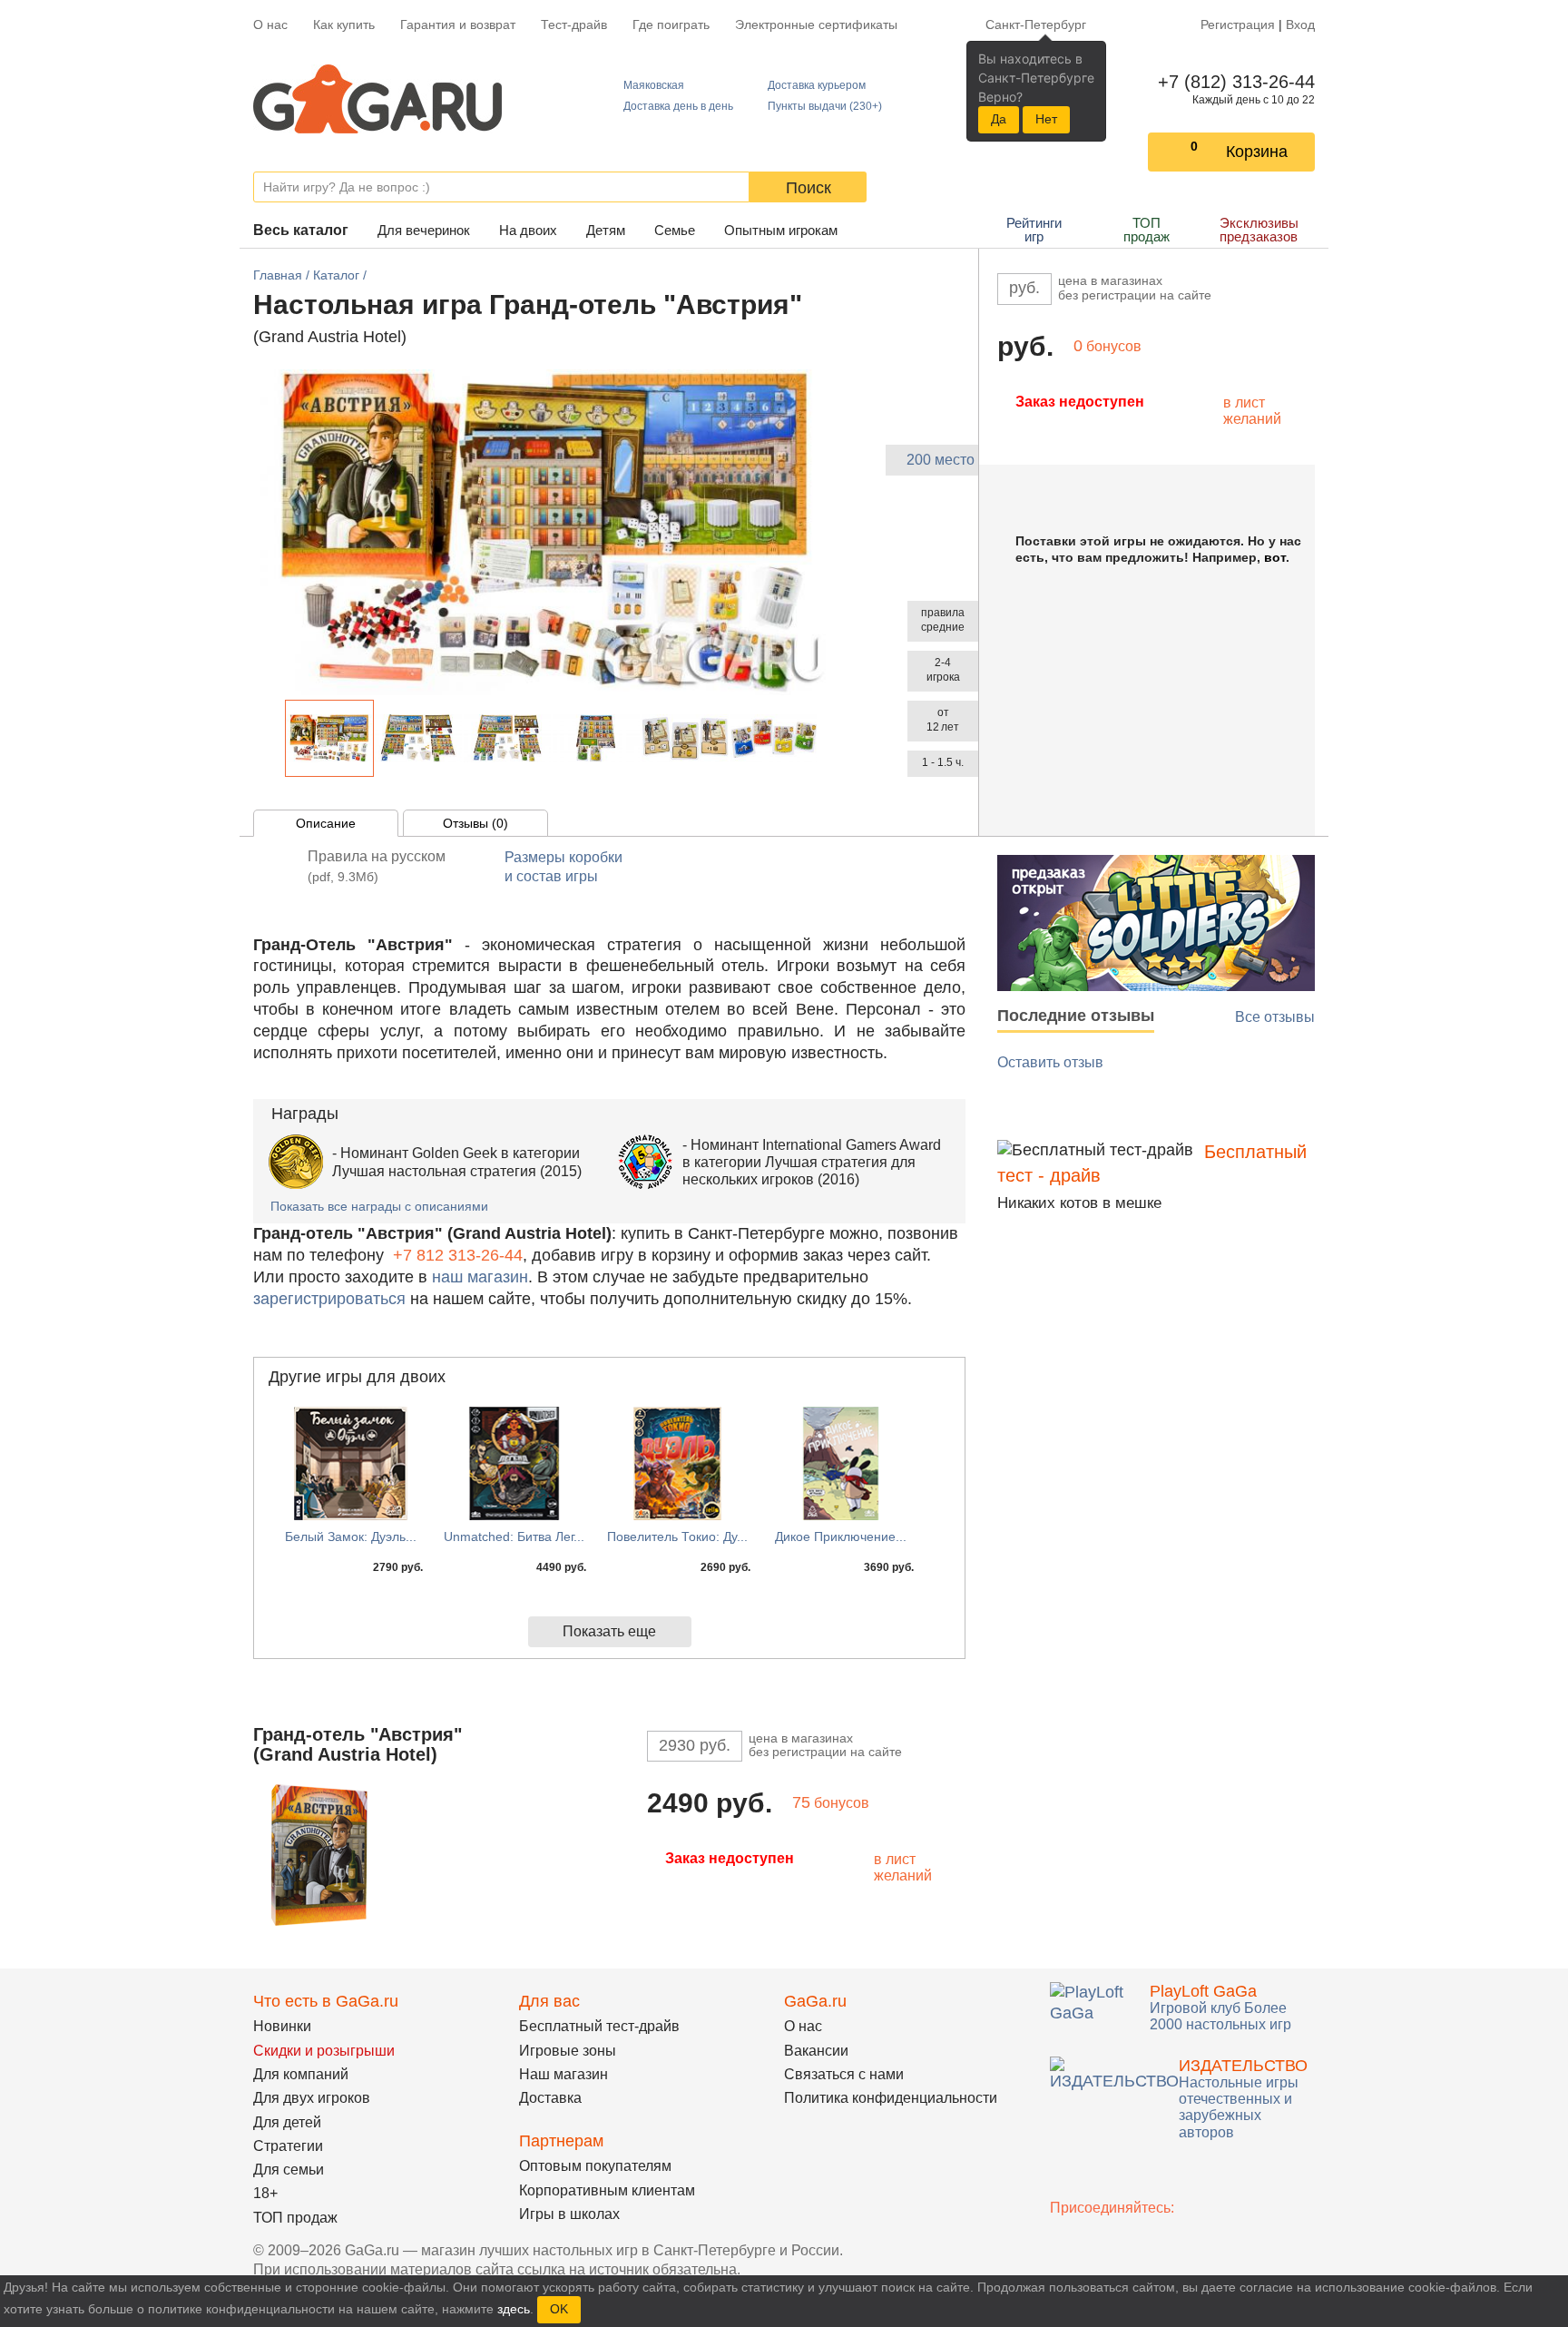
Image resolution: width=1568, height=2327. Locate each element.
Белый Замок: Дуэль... (351, 1537)
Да (999, 119)
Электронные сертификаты (816, 25)
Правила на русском (377, 866)
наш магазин (480, 1277)
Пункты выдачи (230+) (825, 106)
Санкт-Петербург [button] (1036, 25)
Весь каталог (301, 230)
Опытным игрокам (781, 230)
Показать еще (609, 1631)
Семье (675, 230)
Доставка (550, 2098)
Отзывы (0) (475, 823)
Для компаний (301, 2074)
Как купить (344, 25)
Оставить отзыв (1050, 1062)
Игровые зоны (568, 2051)
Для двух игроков (312, 2098)
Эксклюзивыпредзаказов (1259, 230)
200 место (941, 460)
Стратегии (288, 2146)
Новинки (282, 2026)
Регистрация (1238, 25)
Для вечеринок (424, 230)
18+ (265, 2193)
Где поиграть (671, 25)
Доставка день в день (678, 106)
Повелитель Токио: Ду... (677, 1537)
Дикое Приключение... (841, 1537)
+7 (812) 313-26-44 (1233, 82)
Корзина (1257, 152)
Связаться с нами (844, 2074)
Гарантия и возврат (458, 25)
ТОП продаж (1147, 230)
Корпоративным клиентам (607, 2190)
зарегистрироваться (329, 1299)
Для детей (287, 2122)
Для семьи (289, 2170)
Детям (606, 230)
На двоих (528, 230)
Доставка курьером (817, 85)
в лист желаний (1252, 411)
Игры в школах (569, 2214)
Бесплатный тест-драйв (599, 2026)
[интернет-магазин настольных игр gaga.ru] (377, 98)
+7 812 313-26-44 (458, 1255)
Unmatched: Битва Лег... (514, 1537)
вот (1275, 557)
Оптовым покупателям (595, 2166)
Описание (326, 823)
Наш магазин (563, 2074)
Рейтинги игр (1034, 230)
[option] (329, 738)
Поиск (808, 188)
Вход (1300, 25)
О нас (270, 25)
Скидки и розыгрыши (324, 2051)
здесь (514, 2309)
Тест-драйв (574, 25)
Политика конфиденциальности (891, 2098)
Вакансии (816, 2051)
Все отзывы (1275, 1017)
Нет (1046, 119)
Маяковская (654, 85)
